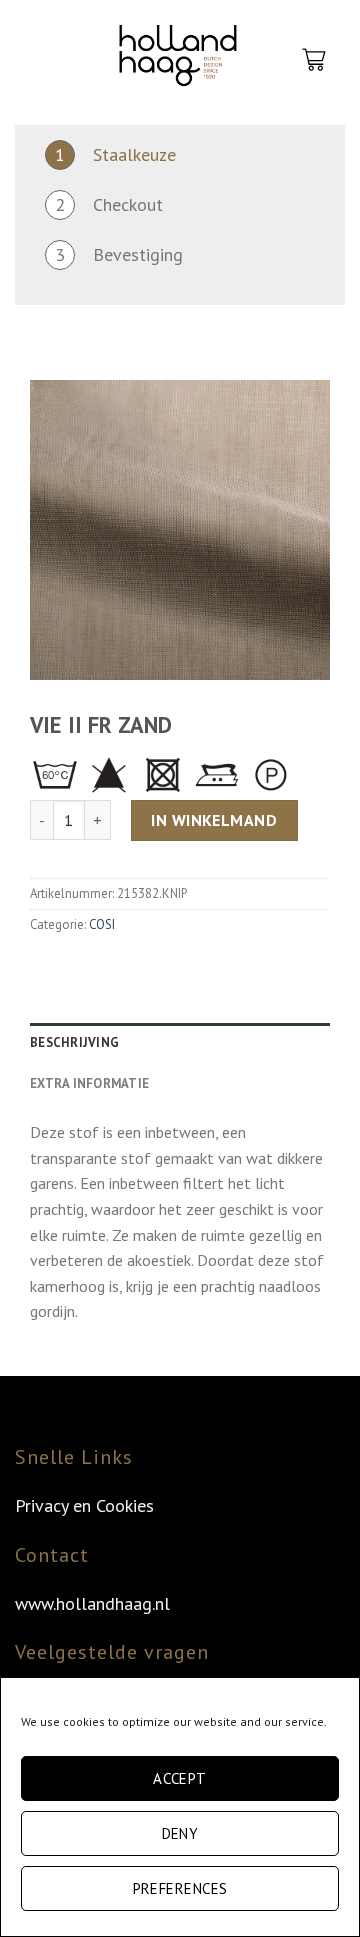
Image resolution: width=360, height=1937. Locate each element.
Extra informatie (89, 1083)
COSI (102, 924)
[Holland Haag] (178, 60)
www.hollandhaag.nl (92, 1603)
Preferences (180, 1888)
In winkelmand (214, 820)
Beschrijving (74, 1042)
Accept (180, 1778)
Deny (180, 1833)
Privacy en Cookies (84, 1505)
